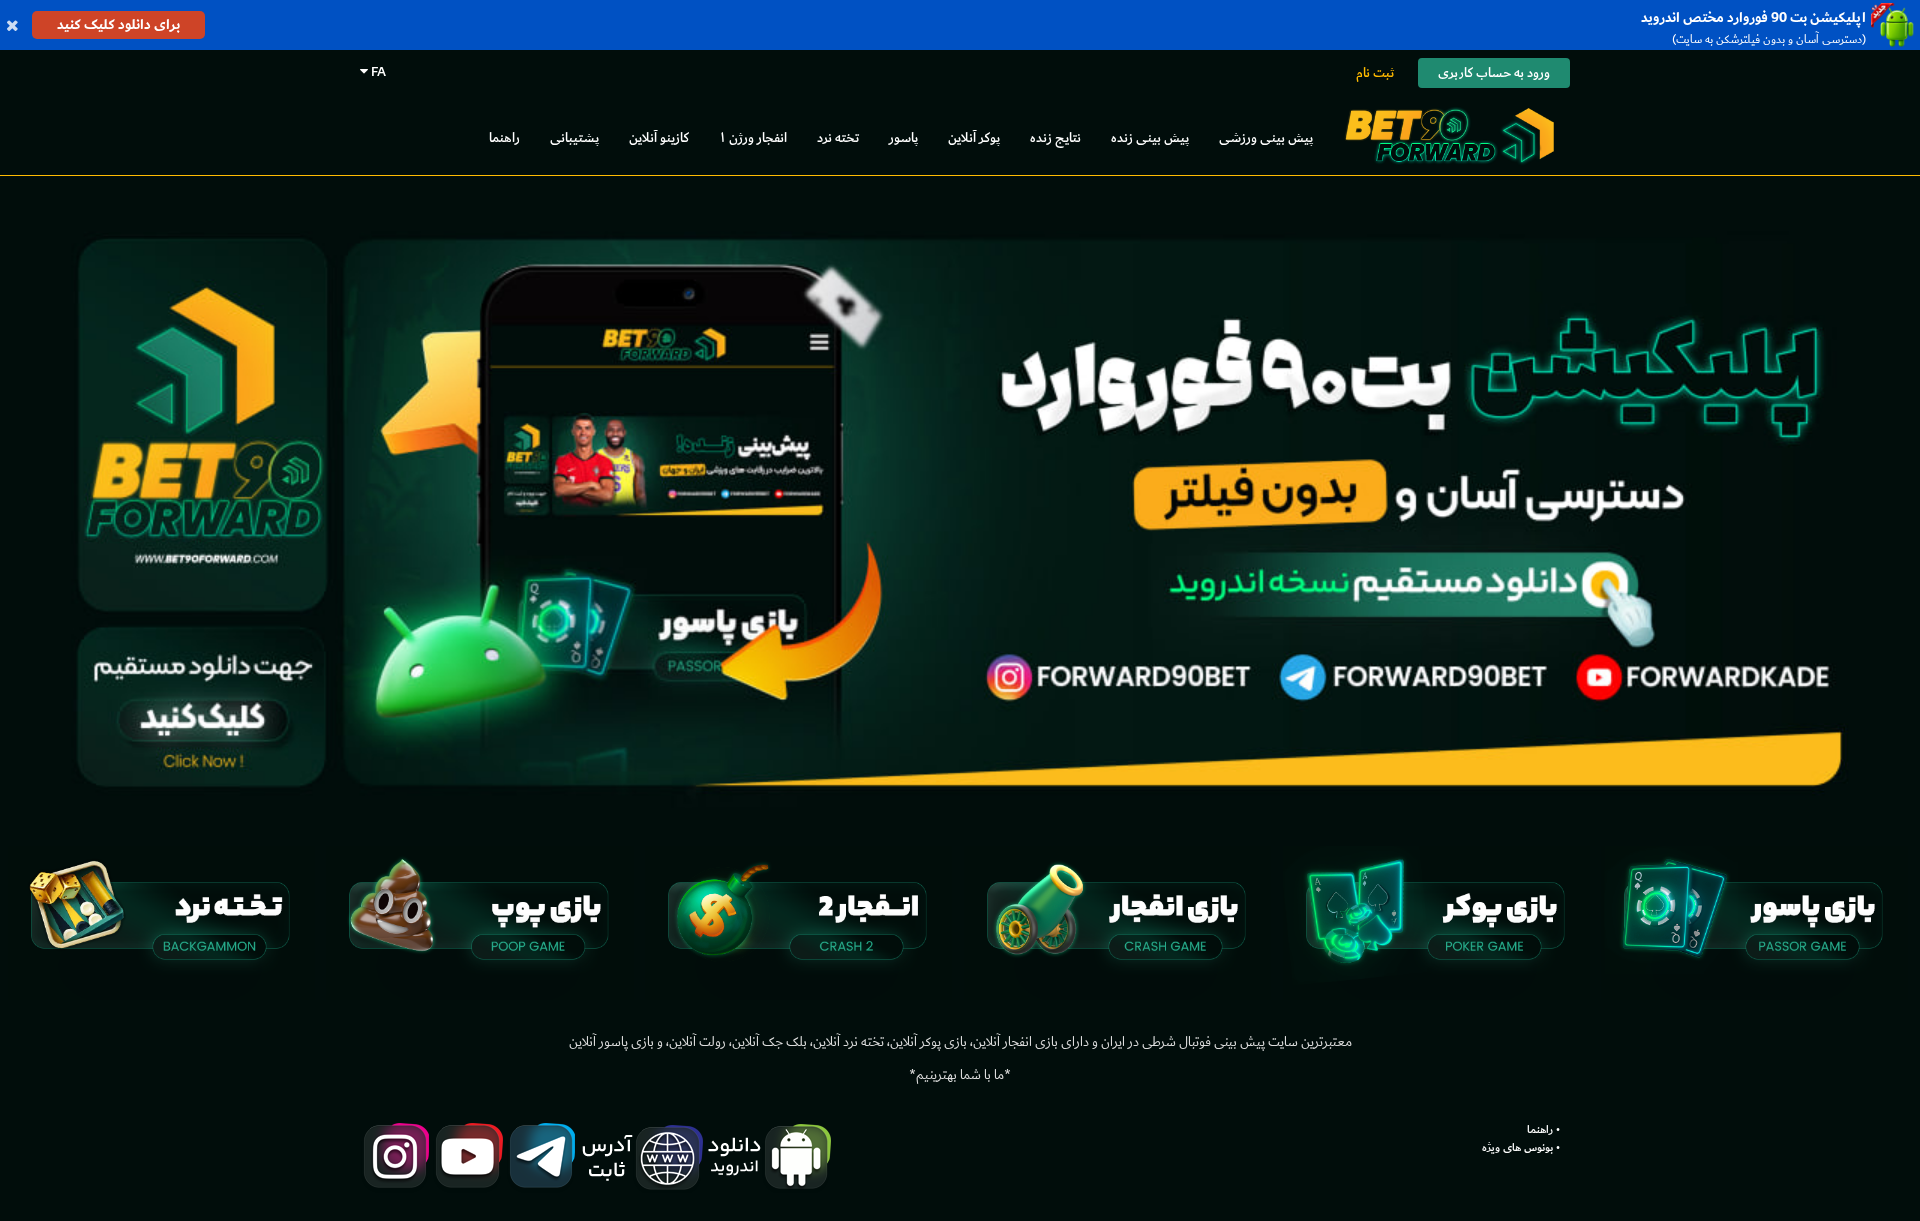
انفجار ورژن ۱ (753, 137)
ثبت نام (1375, 72)
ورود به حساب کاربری (1494, 72)
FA (377, 71)
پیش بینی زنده (1150, 137)
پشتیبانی (574, 137)
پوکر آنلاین (974, 137)
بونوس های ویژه (1517, 1148)
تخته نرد (838, 137)
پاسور (903, 137)
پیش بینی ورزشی (1266, 137)
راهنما (504, 137)
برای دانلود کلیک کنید (118, 24)
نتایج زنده (1055, 137)
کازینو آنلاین (659, 137)
